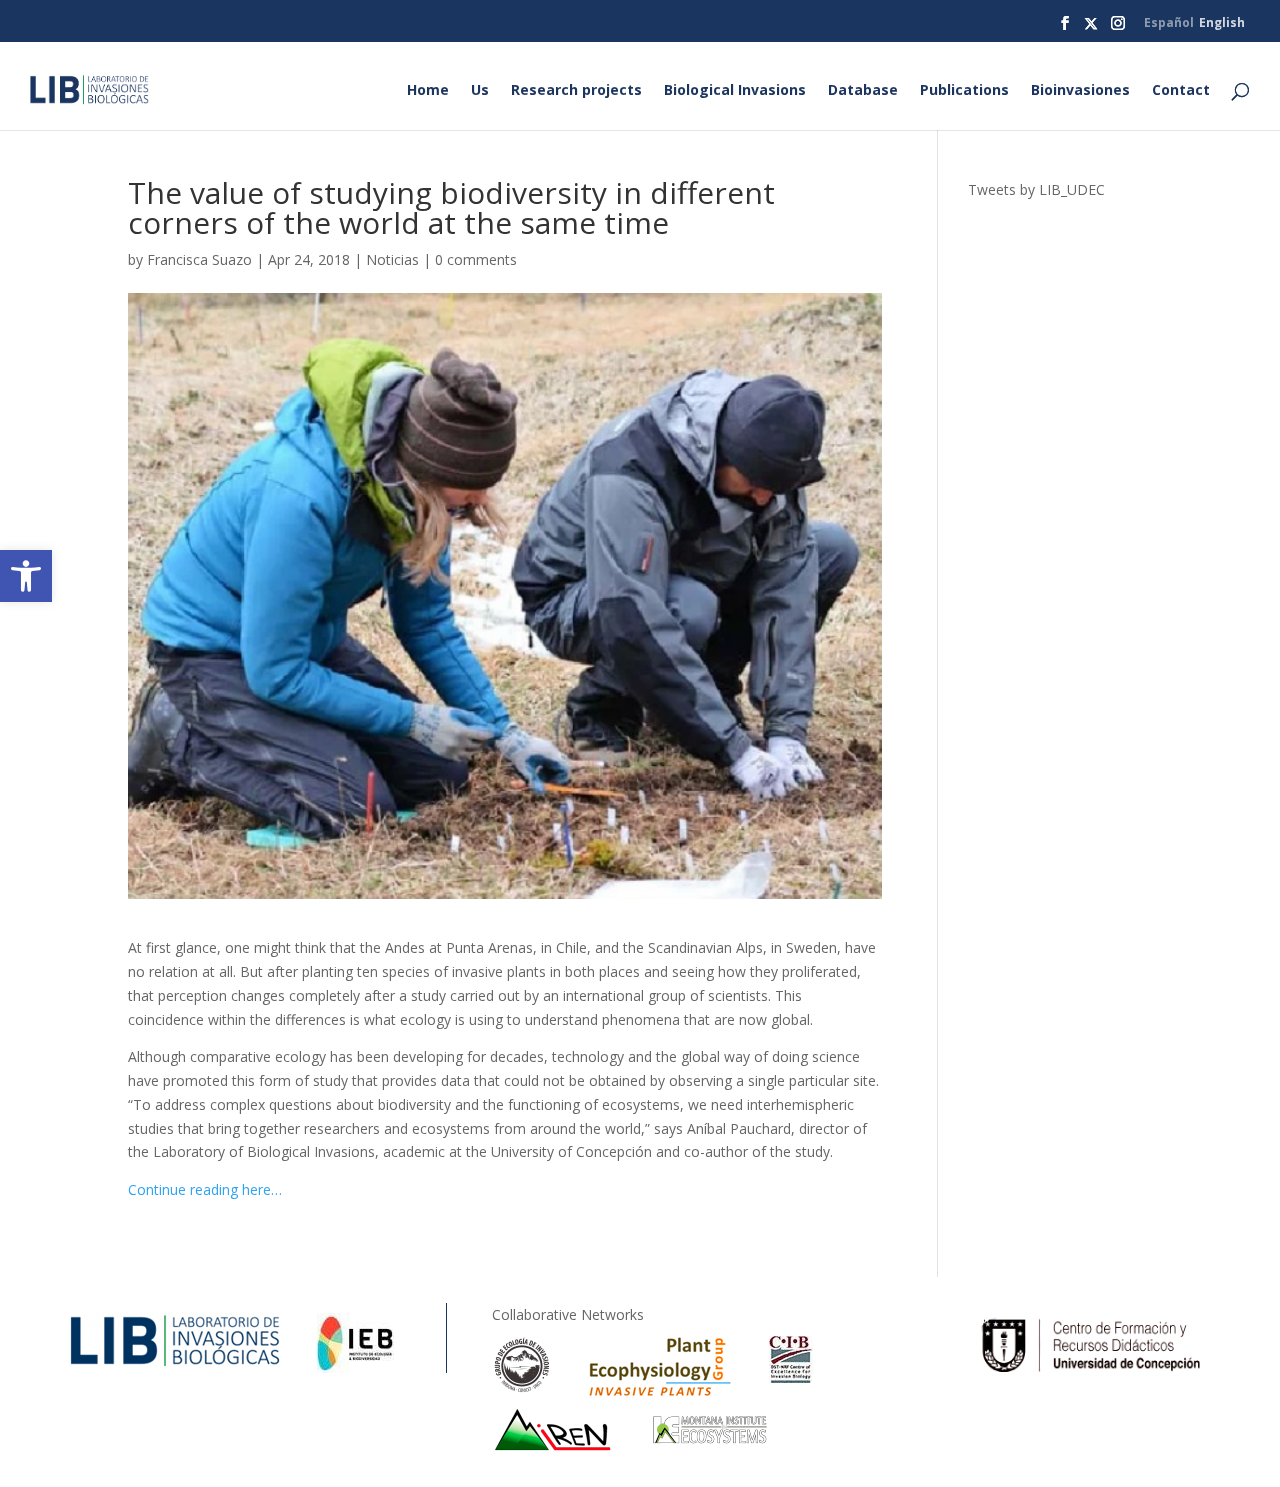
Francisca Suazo (199, 259)
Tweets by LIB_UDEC (1036, 189)
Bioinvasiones (1080, 91)
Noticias (392, 259)
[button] (26, 576)
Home (428, 91)
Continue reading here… (205, 1189)
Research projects (576, 91)
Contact (1181, 91)
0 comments (476, 259)
